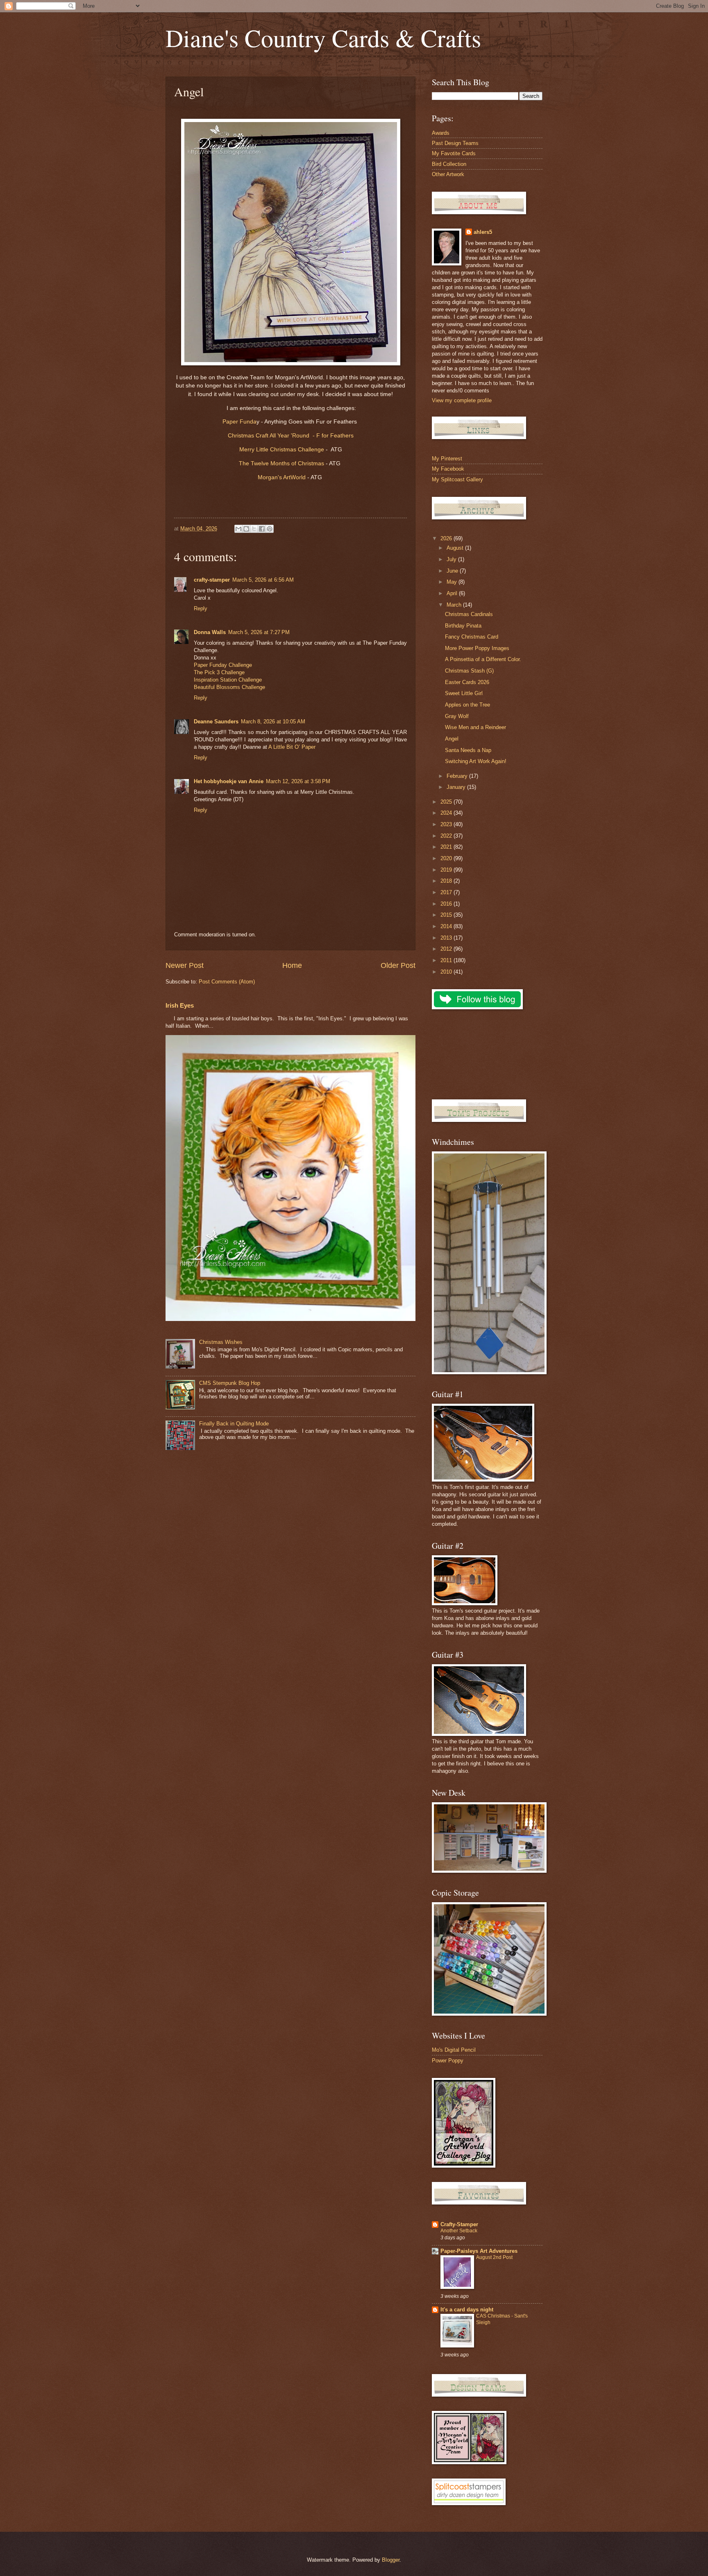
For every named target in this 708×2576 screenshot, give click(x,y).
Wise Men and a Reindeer (475, 727)
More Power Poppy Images (477, 648)
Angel (452, 739)
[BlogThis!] (246, 529)
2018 (447, 881)
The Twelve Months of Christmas (281, 463)
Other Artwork (448, 174)
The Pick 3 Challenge (219, 672)
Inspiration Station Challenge (228, 680)
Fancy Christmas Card (472, 637)
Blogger (391, 2560)
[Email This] (238, 529)
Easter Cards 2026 (467, 682)
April (453, 593)
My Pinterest (447, 459)
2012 (447, 949)
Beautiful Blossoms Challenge (229, 687)
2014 (447, 926)
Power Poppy (448, 2061)
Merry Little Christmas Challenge (283, 450)
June (453, 571)
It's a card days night (467, 2310)
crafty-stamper (212, 580)
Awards (441, 133)
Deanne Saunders (216, 722)
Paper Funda (239, 422)
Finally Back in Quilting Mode (234, 1424)
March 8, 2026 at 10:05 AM (273, 722)
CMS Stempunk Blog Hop (230, 1383)
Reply (201, 608)
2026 (447, 538)
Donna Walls (210, 632)
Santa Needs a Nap (468, 750)
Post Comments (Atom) (227, 982)
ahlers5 (483, 232)
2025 (447, 802)
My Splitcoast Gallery (457, 479)
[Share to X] (254, 529)
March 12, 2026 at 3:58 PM (298, 781)
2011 (447, 960)
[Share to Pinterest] (270, 529)
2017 (447, 892)
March (455, 605)
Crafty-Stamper (459, 2224)
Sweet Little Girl (464, 693)
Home (292, 965)
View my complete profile (462, 400)
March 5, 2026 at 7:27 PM (259, 632)
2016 (447, 904)
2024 (447, 813)
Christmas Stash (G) (469, 671)
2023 (447, 824)
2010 (447, 972)
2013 (447, 938)
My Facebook (448, 469)
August (456, 548)
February (458, 776)
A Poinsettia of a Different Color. (483, 659)
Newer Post (185, 965)
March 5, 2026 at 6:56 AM (263, 580)
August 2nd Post (494, 2257)
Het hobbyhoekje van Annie (229, 781)
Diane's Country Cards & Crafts (323, 38)
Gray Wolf (457, 716)
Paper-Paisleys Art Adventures (479, 2251)
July (452, 559)
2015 (447, 915)
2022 (447, 836)
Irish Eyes (180, 1005)
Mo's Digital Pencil (454, 2050)
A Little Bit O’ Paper (292, 747)
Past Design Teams (455, 143)
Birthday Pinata (463, 626)
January (457, 787)
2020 (447, 858)
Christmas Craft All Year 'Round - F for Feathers (291, 436)
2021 (447, 847)
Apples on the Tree (467, 705)
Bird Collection (449, 164)
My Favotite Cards (454, 153)
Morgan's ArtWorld (283, 477)
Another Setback (459, 2231)
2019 (447, 870)
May (453, 582)
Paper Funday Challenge (223, 665)
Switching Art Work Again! (476, 761)
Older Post (398, 965)
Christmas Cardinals (469, 614)
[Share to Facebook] (262, 529)
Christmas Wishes (221, 1342)
